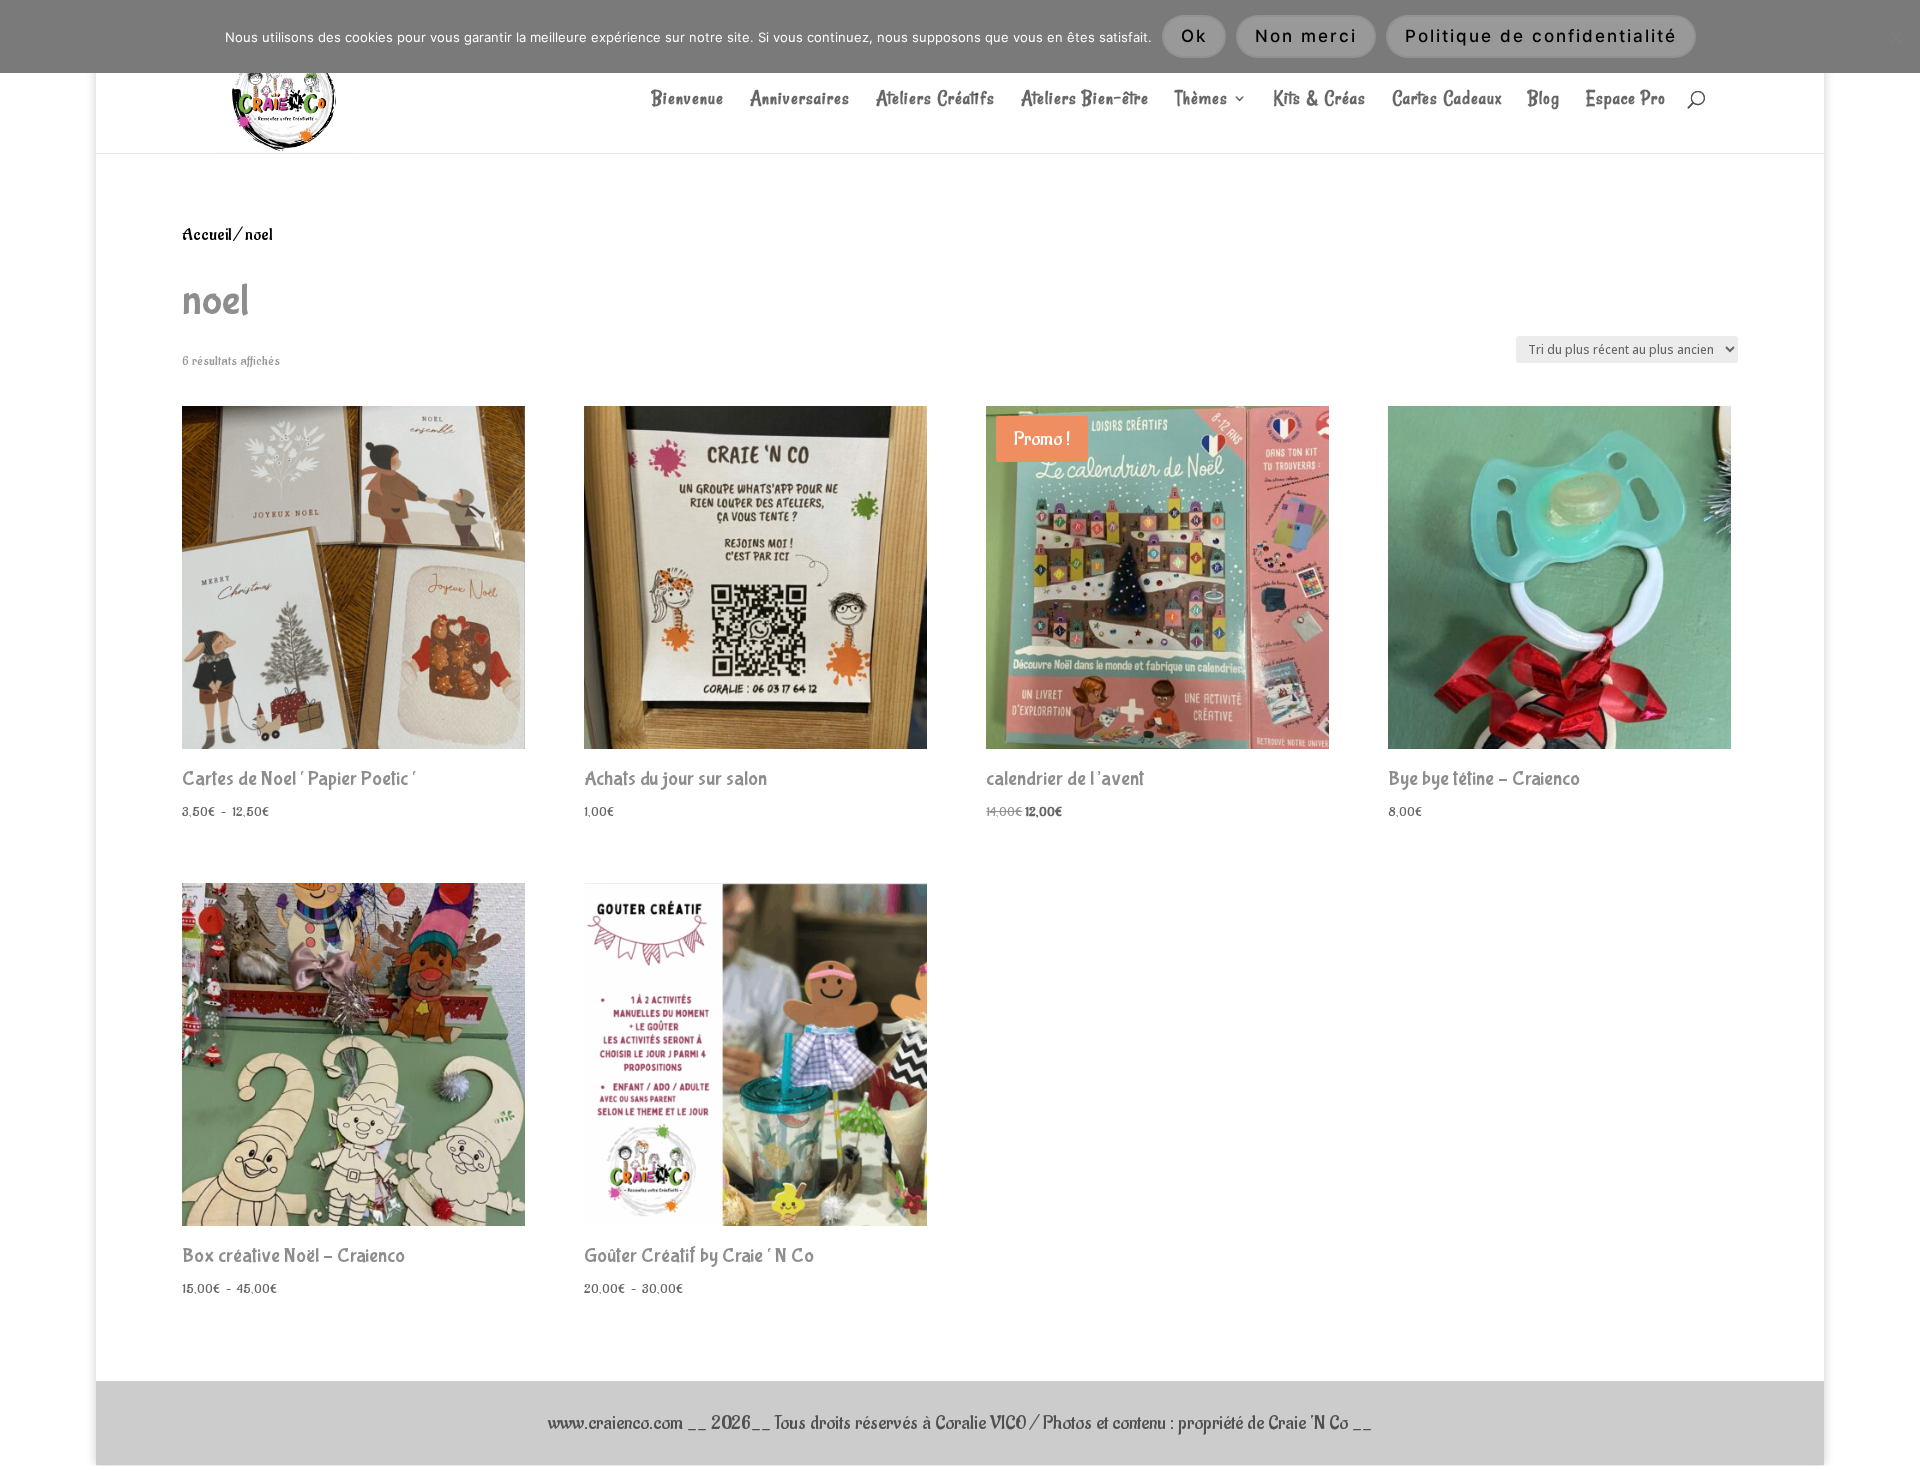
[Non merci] (1895, 37)
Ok (1194, 36)
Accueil (207, 234)
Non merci (1306, 36)
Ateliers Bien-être (1085, 100)
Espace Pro (1626, 100)
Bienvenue (688, 100)
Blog (1544, 100)
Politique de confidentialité (1541, 36)
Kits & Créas (1320, 100)
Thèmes (1201, 100)
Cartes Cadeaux (1447, 100)
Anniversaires (800, 100)
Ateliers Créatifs (935, 100)
